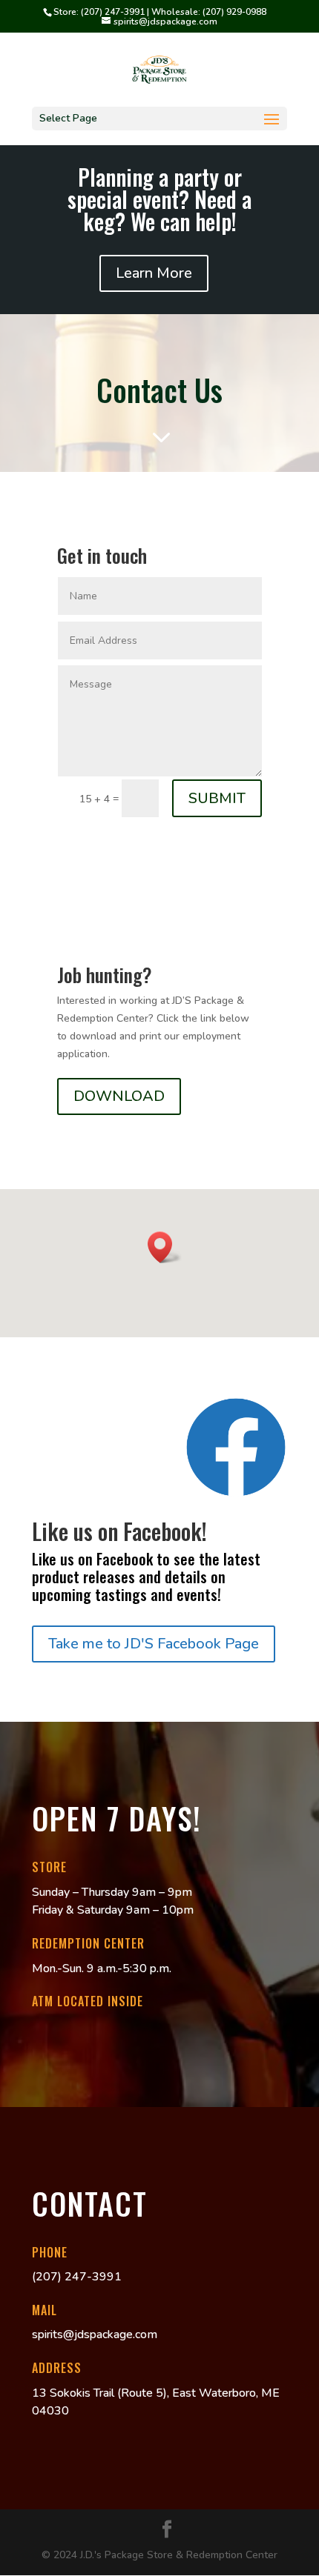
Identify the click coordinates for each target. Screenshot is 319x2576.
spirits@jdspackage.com (95, 2334)
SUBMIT (217, 798)
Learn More (154, 273)
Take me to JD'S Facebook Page (154, 1644)
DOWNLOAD (119, 1096)
